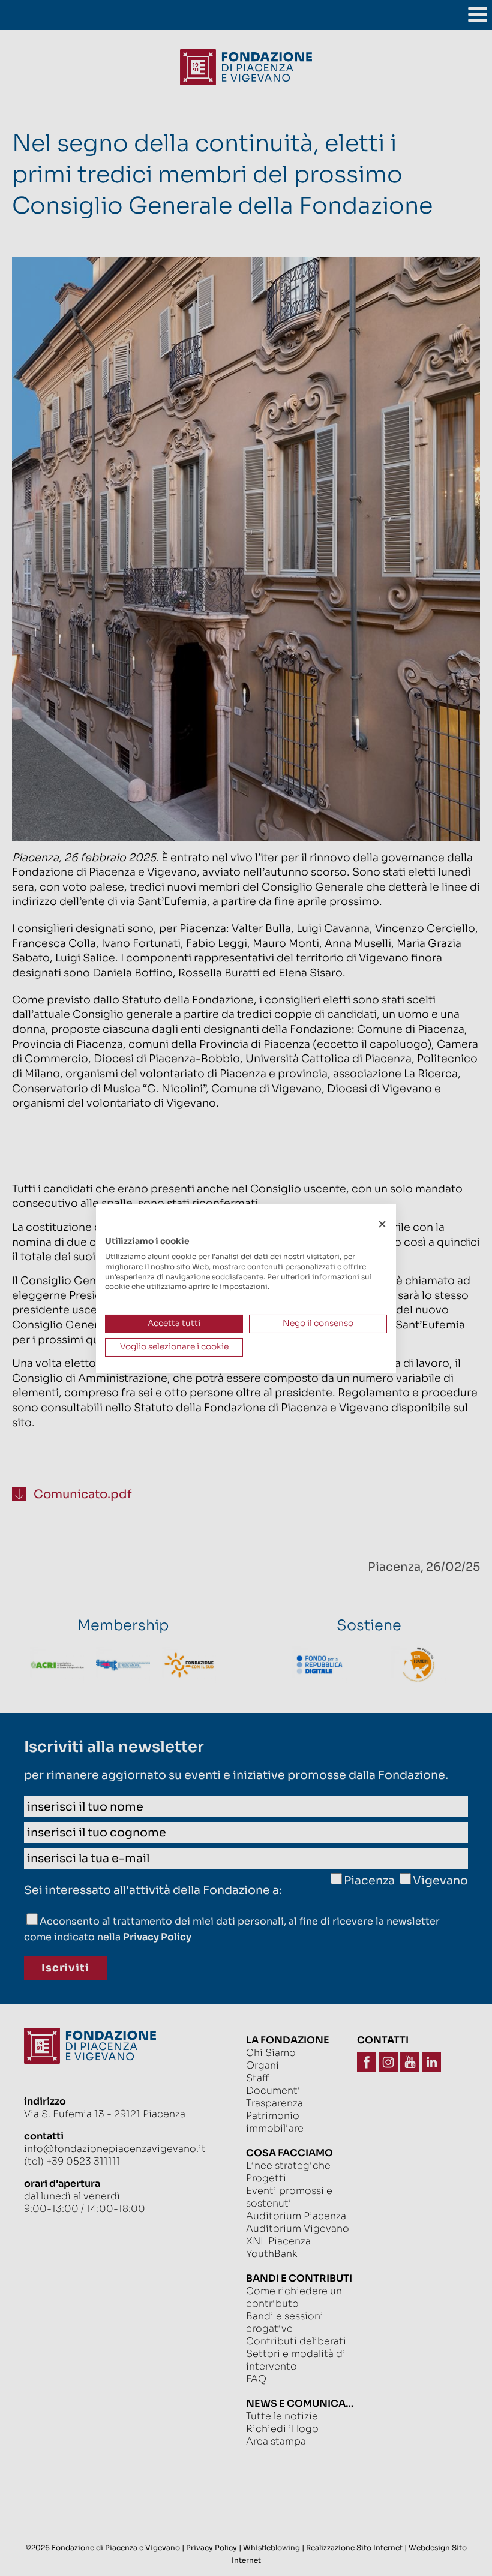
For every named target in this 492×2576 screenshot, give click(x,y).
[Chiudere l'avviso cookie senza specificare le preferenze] (382, 1224)
